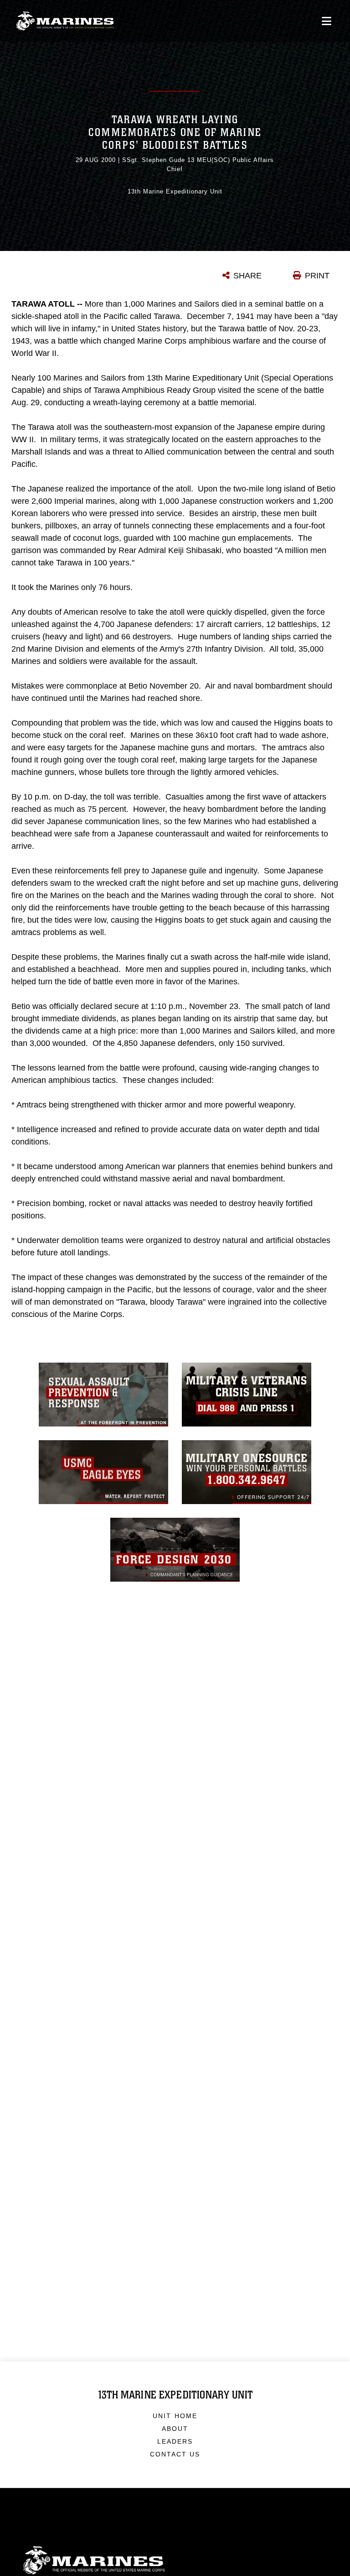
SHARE (247, 276)
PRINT (317, 276)
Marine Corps (175, 2560)
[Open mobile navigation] (327, 21)
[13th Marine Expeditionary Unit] (65, 21)
